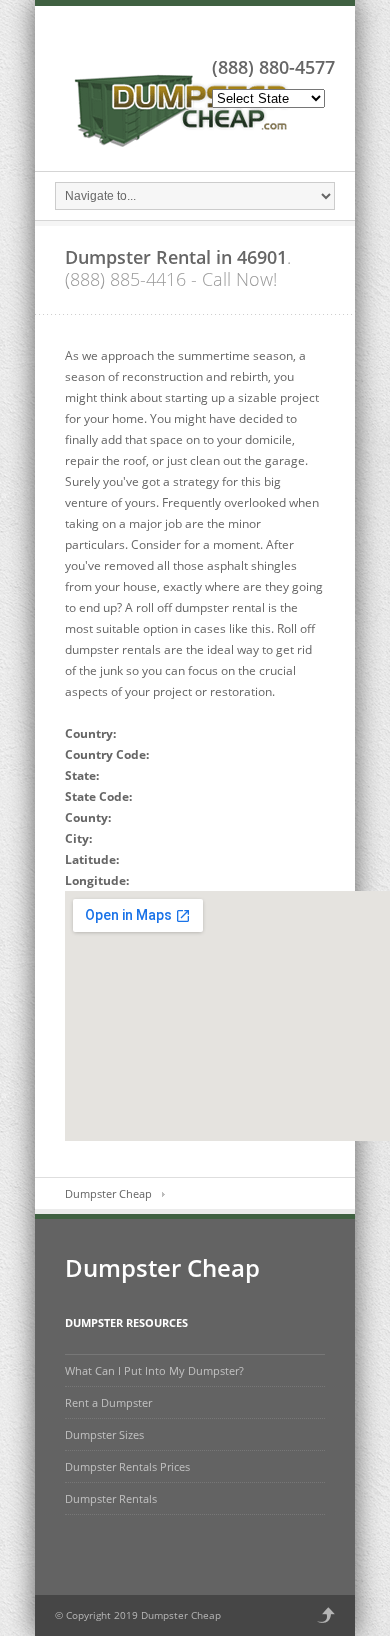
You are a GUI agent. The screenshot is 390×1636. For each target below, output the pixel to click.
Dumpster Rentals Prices (127, 1466)
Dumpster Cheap (108, 1193)
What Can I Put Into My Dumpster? (154, 1370)
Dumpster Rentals (111, 1498)
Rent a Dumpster (108, 1402)
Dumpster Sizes (104, 1434)
